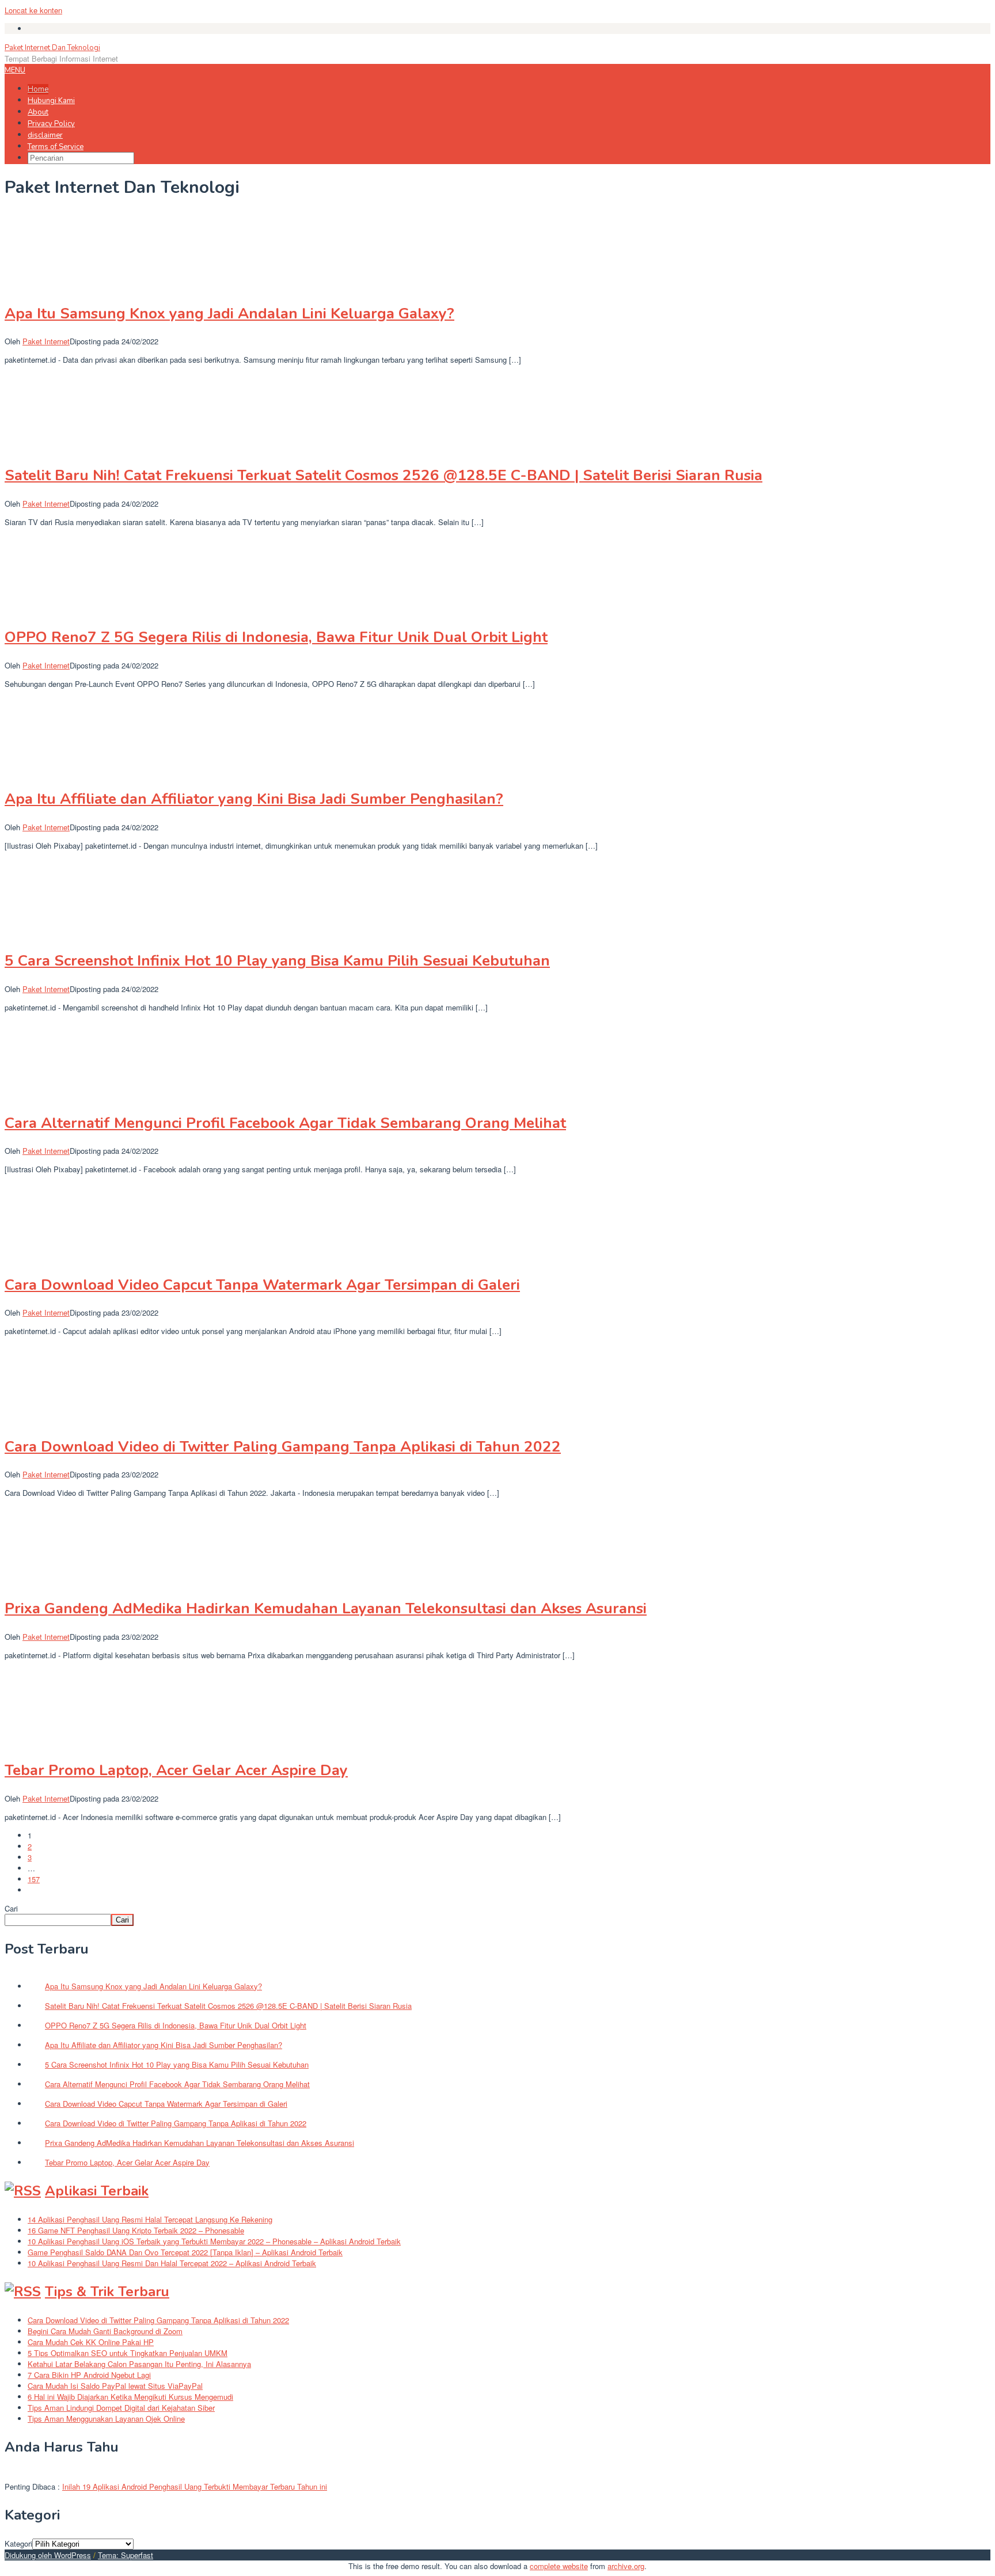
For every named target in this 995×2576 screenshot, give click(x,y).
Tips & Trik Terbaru (107, 2292)
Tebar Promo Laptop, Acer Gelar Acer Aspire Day (176, 1770)
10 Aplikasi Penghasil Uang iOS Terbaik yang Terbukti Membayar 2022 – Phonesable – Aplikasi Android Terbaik (214, 2241)
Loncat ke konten (33, 10)
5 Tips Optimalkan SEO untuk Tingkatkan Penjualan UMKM (128, 2353)
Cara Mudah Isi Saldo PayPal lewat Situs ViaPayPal (115, 2386)
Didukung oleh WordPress (48, 2555)
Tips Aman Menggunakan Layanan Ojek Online (106, 2419)
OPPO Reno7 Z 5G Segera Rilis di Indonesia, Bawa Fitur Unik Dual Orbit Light (276, 637)
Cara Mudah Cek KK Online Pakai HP (91, 2342)
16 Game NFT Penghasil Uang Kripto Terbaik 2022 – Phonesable (136, 2230)
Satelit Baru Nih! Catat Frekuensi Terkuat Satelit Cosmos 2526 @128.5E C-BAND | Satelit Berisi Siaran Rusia (383, 475)
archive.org (626, 2566)
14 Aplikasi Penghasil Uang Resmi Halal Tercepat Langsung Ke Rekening (150, 2219)
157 (34, 1879)
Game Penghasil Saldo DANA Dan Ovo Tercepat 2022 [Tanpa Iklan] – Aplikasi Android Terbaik (185, 2252)
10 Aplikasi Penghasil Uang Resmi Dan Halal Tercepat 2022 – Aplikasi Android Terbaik (172, 2263)
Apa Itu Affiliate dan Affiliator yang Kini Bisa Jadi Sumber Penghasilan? (254, 799)
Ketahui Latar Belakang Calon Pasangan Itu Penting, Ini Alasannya (139, 2364)
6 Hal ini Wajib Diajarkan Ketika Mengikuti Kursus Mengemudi (130, 2397)
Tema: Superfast (126, 2555)
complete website (559, 2566)
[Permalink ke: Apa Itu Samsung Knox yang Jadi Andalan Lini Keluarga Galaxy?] (62, 285)
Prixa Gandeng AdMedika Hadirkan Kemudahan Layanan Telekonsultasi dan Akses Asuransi (326, 1608)
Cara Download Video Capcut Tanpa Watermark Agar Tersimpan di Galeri (262, 1285)
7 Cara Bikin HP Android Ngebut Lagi (89, 2375)
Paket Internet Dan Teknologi (52, 48)
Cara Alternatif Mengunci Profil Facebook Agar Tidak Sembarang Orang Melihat (285, 1123)
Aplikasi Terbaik (97, 2191)
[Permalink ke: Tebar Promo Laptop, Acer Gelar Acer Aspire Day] (62, 1743)
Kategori (18, 2543)
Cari (11, 1908)
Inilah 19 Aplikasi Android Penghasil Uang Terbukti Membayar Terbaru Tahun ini (195, 2486)
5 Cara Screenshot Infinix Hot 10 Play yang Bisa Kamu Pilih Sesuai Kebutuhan (277, 961)
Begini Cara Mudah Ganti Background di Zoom (105, 2331)
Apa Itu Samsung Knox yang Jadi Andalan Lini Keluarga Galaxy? (229, 314)
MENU (15, 70)
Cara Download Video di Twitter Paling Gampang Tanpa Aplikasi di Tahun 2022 (283, 1447)
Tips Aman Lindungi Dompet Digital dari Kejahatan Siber (121, 2408)
